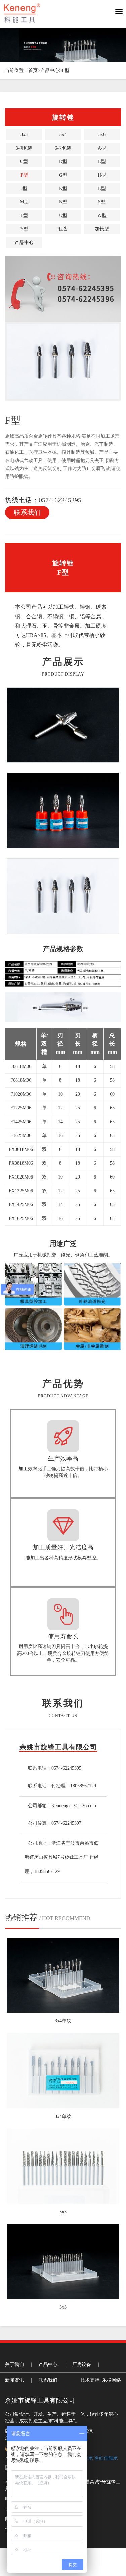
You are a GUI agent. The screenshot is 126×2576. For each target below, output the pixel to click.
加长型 (102, 229)
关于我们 (14, 2365)
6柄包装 (63, 148)
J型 (24, 189)
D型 (63, 162)
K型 (63, 189)
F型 (66, 71)
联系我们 (27, 512)
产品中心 (50, 71)
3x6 (102, 135)
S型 (102, 202)
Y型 (24, 229)
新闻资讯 (14, 2380)
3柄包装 (24, 148)
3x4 (63, 135)
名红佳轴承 (106, 2458)
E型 (102, 162)
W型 (102, 215)
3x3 (24, 135)
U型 (63, 215)
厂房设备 (82, 2365)
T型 (24, 215)
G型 (63, 175)
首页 (33, 71)
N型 (63, 202)
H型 (102, 175)
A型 (102, 148)
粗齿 (63, 229)
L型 (102, 189)
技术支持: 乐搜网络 (101, 2380)
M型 (24, 202)
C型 (24, 162)
